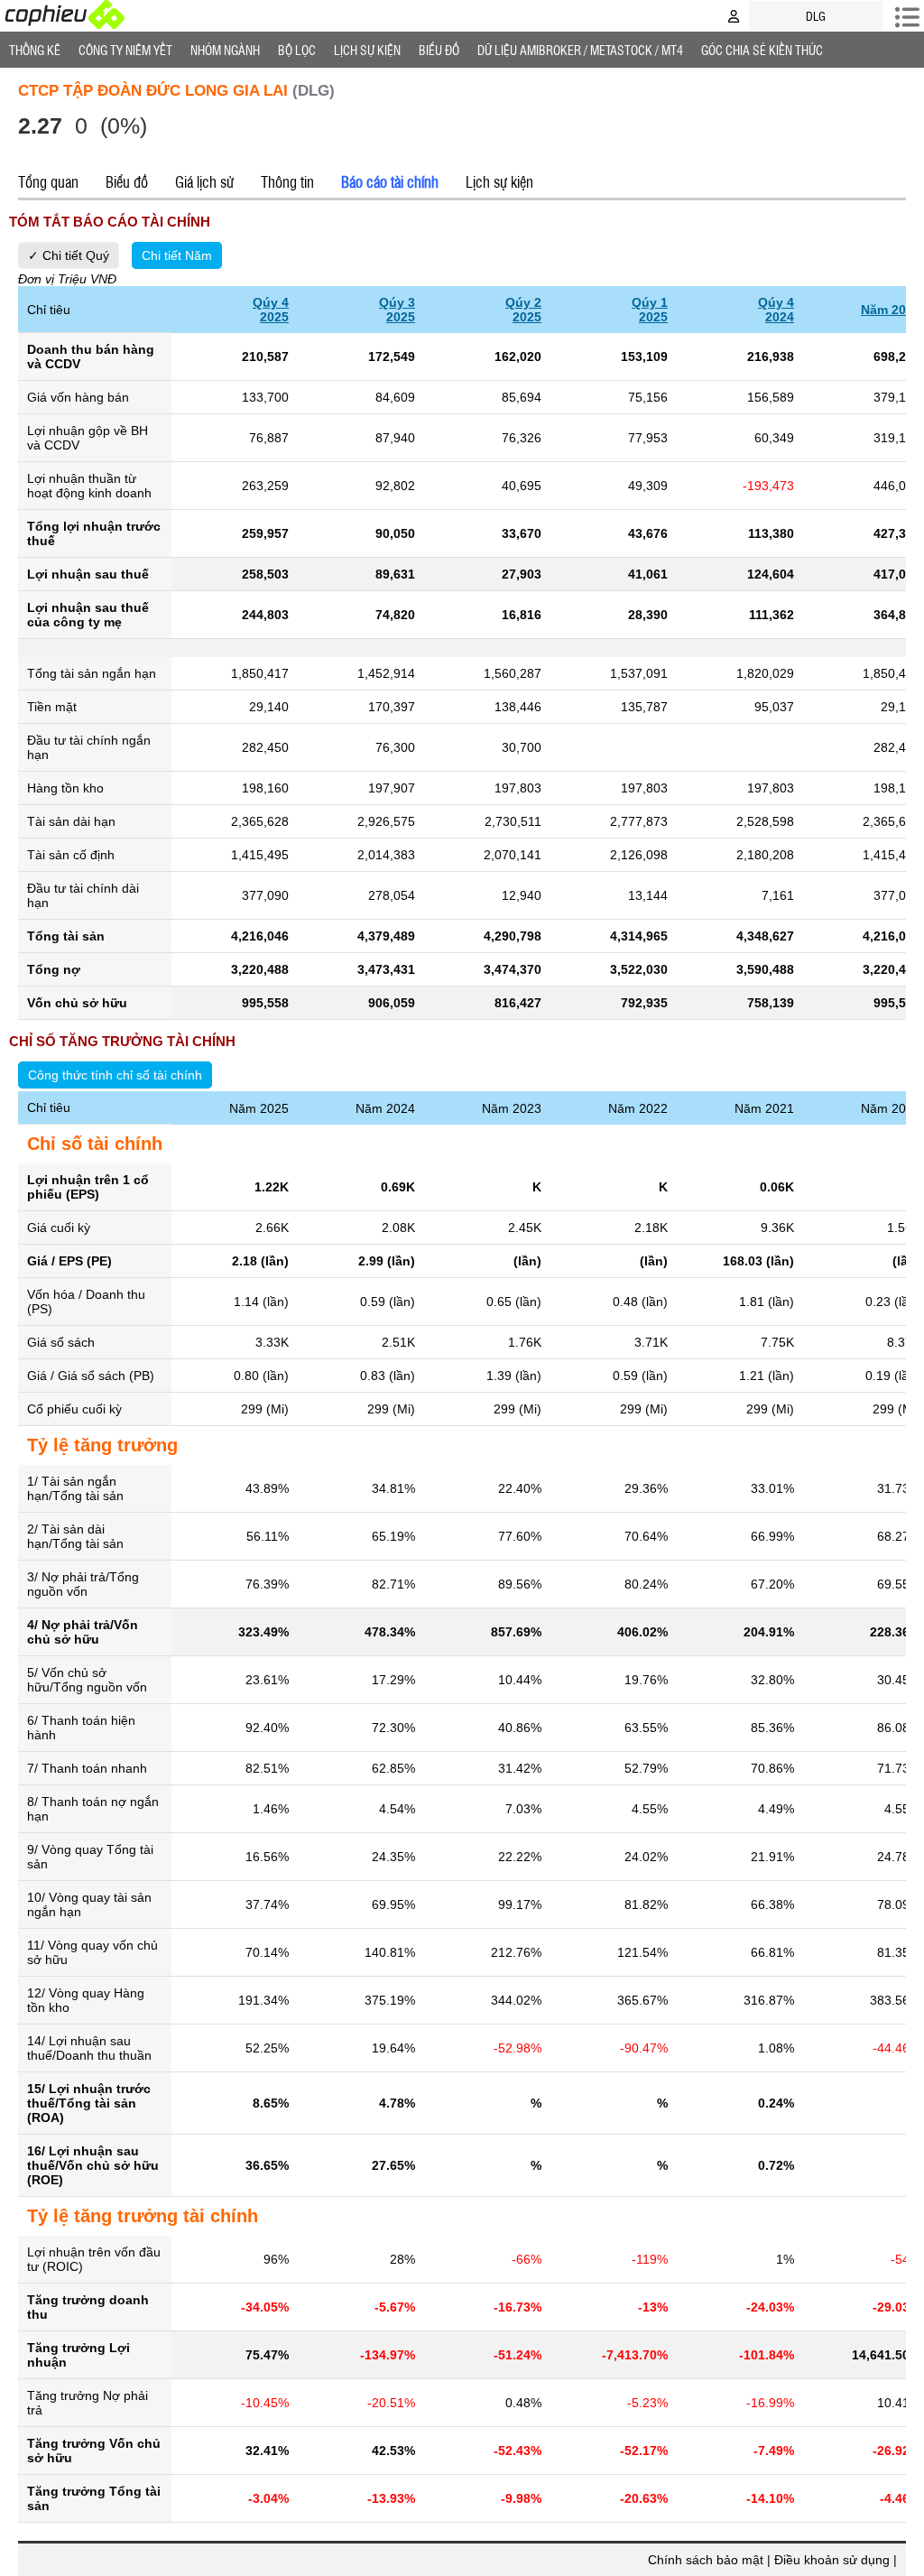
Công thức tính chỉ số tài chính (115, 1075)
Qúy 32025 (397, 310)
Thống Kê (35, 50)
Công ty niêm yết (125, 50)
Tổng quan (48, 181)
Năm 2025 (891, 310)
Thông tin (287, 181)
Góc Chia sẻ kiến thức (762, 50)
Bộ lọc (297, 50)
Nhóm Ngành (225, 50)
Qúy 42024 (776, 310)
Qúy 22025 (523, 310)
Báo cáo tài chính (390, 181)
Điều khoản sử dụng (832, 2560)
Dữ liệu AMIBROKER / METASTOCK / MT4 (580, 50)
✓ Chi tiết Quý (69, 255)
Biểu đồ (439, 50)
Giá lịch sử (204, 181)
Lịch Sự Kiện (367, 50)
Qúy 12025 (650, 310)
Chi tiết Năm (177, 255)
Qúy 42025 (271, 310)
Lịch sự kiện (499, 181)
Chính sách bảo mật (706, 2560)
